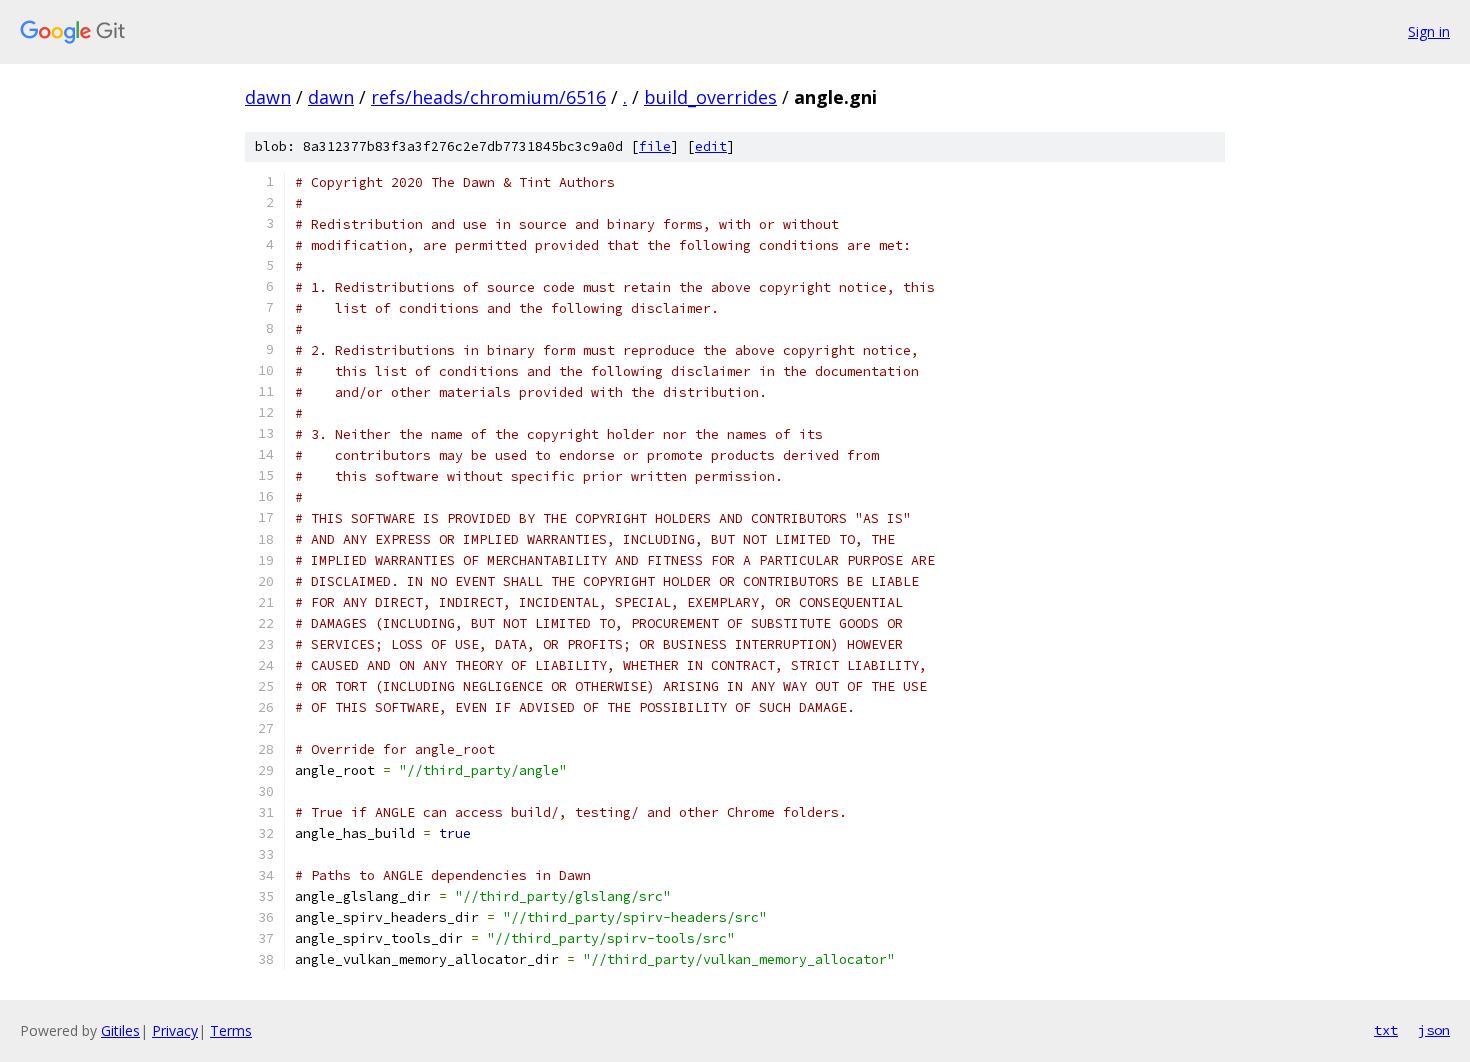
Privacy (175, 1030)
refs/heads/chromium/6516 (488, 97)
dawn (268, 97)
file (655, 146)
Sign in (1429, 31)
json (1434, 1030)
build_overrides (710, 97)
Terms (231, 1030)
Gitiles (120, 1030)
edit (711, 146)
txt (1386, 1030)
